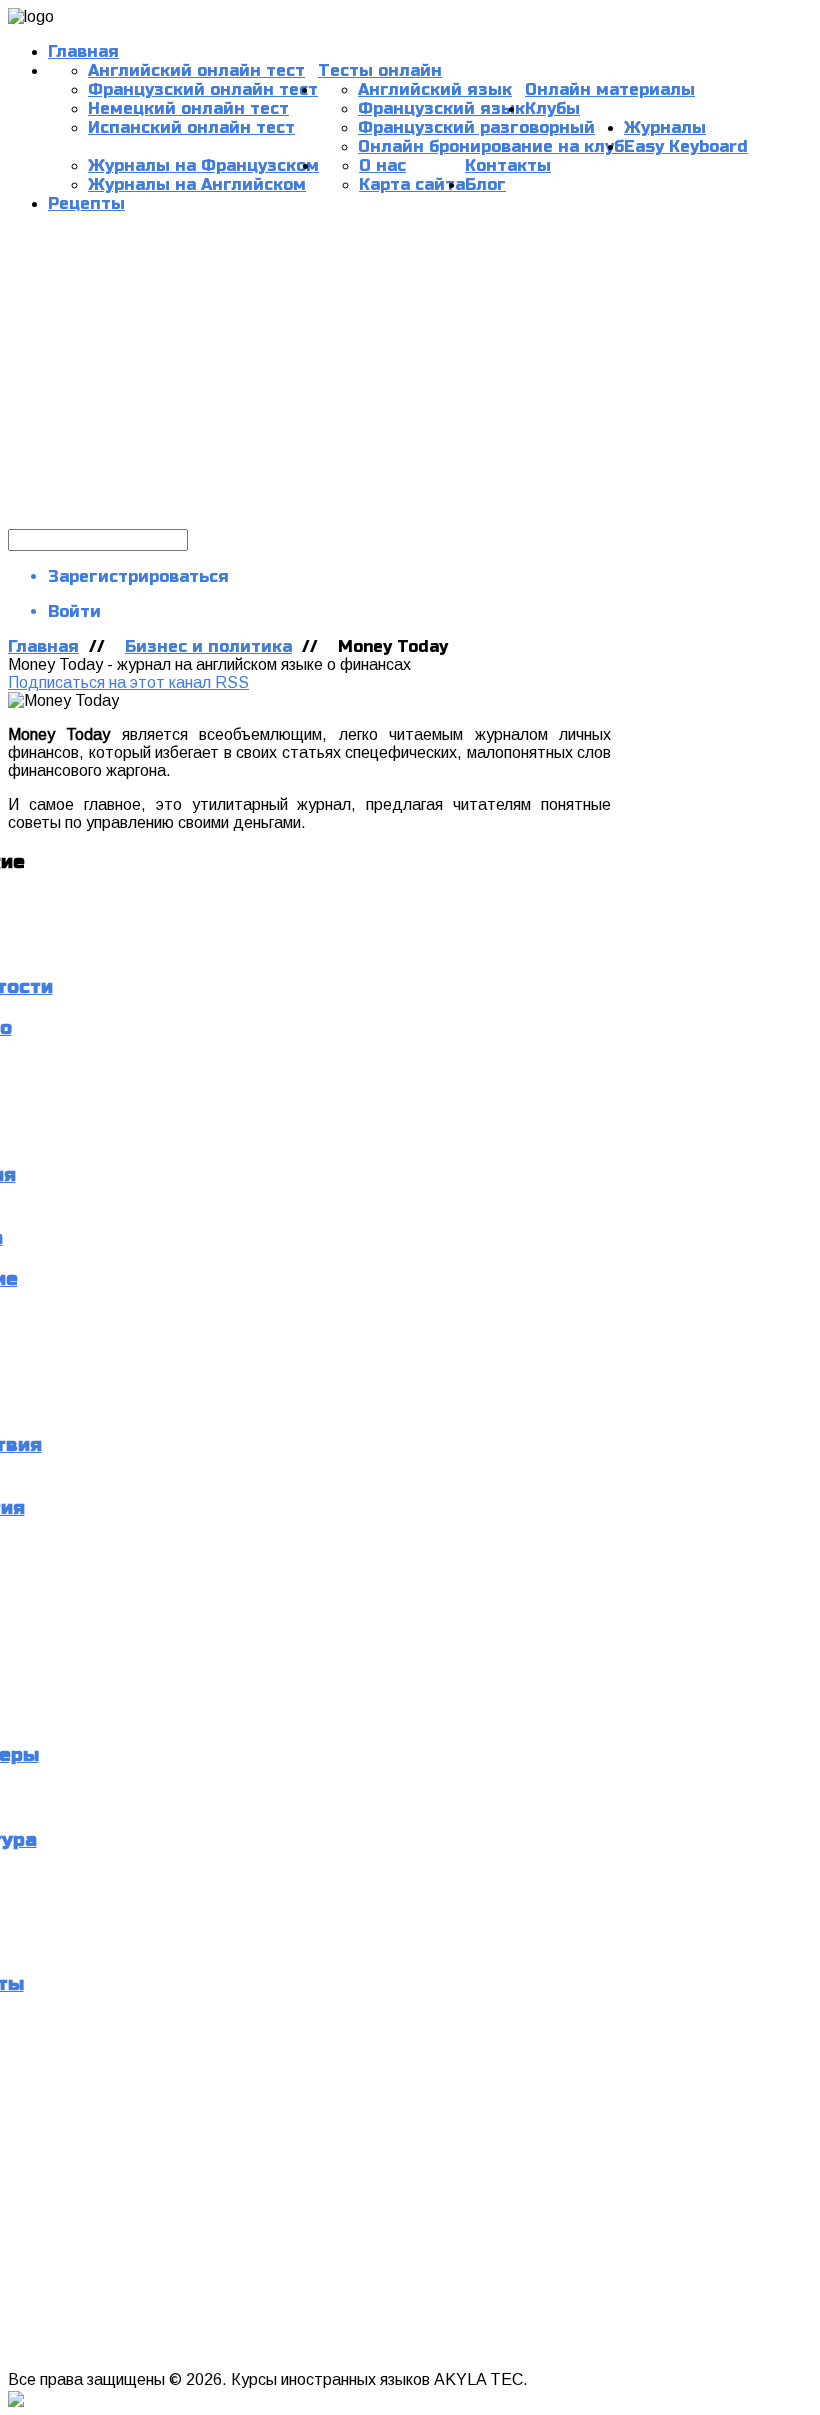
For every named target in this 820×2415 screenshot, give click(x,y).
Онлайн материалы (610, 89)
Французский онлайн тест (203, 89)
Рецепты (86, 203)
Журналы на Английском (197, 184)
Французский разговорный (476, 127)
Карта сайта (412, 184)
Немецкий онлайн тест (188, 108)
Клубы (552, 108)
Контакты (508, 165)
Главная (83, 51)
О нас (382, 165)
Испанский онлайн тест (191, 127)
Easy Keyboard (686, 146)
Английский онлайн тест (196, 70)
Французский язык (441, 108)
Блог (485, 184)
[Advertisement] (410, 379)
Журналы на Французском (203, 165)
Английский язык (435, 89)
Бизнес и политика (208, 646)
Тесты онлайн (380, 70)
